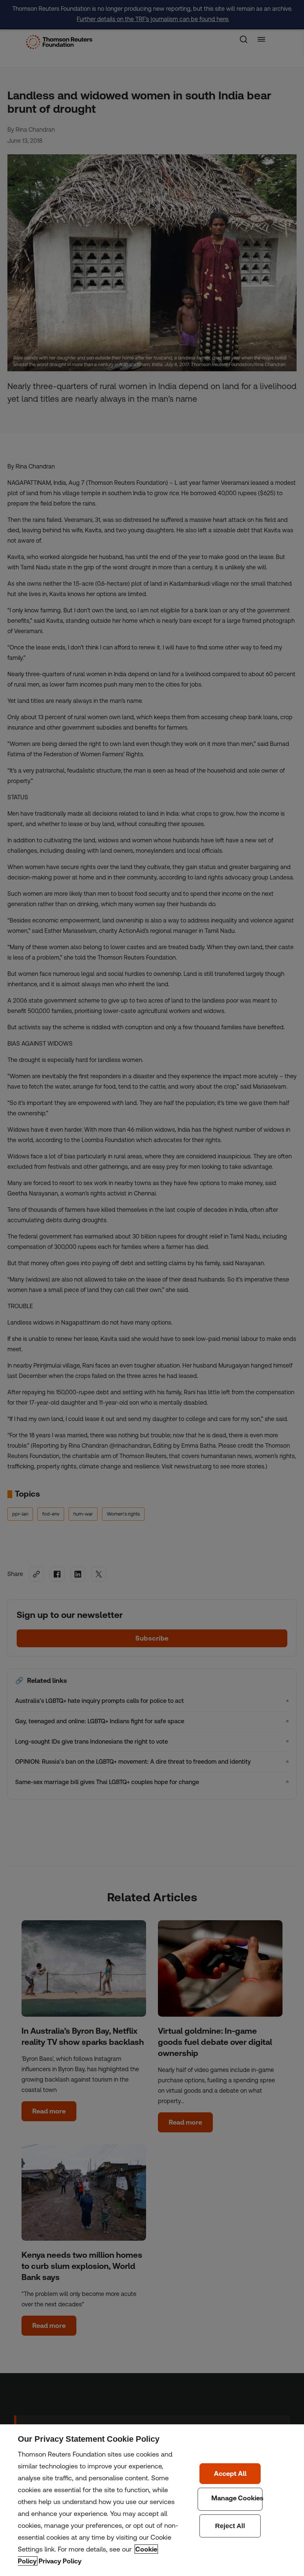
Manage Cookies (230, 2499)
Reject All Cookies (230, 2526)
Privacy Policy (60, 2561)
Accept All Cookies (230, 2474)
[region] (152, 2500)
